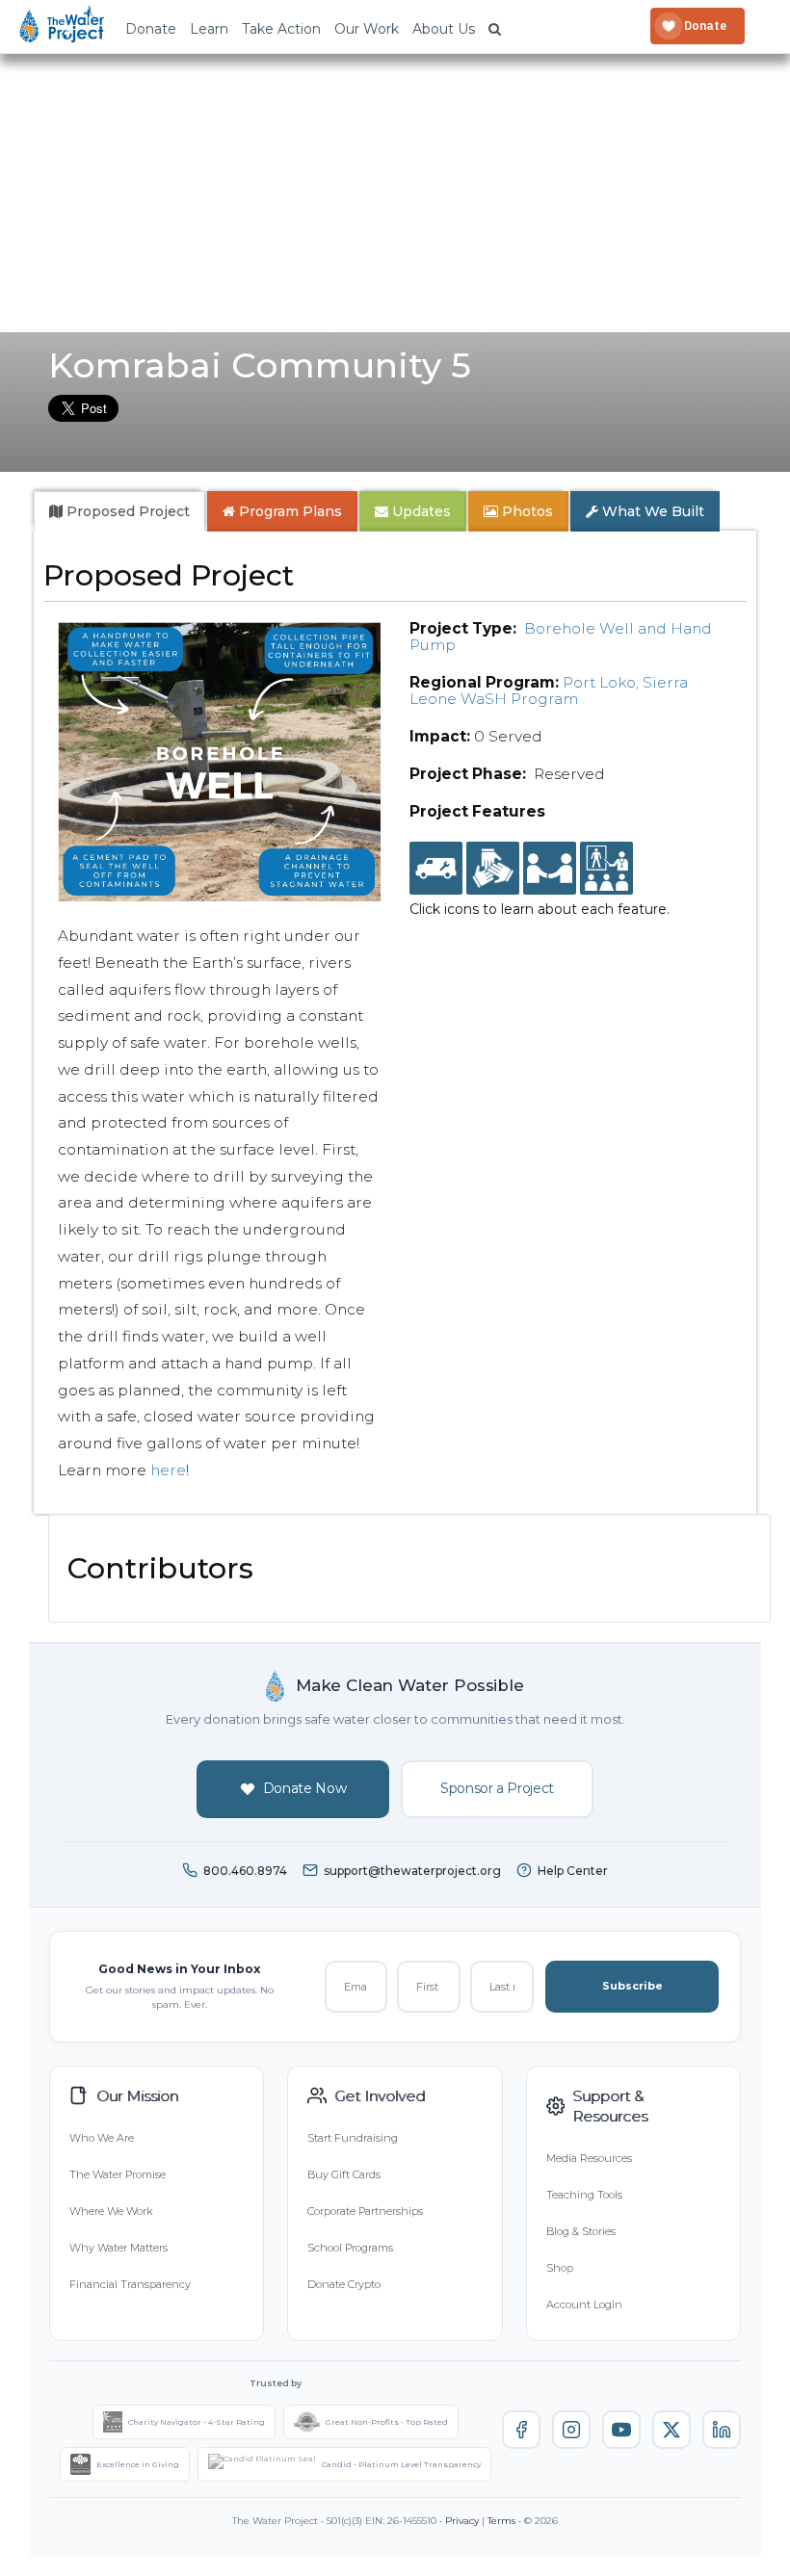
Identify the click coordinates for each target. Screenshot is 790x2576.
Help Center (573, 1871)
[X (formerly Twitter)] (671, 2430)
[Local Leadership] (493, 869)
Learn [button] (209, 29)
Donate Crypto (344, 2284)
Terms (501, 2521)
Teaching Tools (584, 2195)
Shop (560, 2268)
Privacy (462, 2521)
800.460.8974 (245, 1871)
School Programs (350, 2248)
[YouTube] (621, 2430)
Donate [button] (151, 29)
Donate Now (305, 1788)
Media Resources (589, 2158)
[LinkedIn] (722, 2430)
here (168, 1470)
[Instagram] (571, 2430)
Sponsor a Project (497, 1788)
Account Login (584, 2304)
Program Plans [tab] (289, 511)
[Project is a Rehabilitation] (436, 869)
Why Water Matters (118, 2248)
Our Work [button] (367, 29)
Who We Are (102, 2138)
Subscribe (632, 1986)
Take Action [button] (281, 29)
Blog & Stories (581, 2231)
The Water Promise (118, 2174)
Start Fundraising (353, 2138)
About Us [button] (444, 29)
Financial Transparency (130, 2284)
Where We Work (111, 2211)
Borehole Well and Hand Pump (561, 637)
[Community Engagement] (550, 869)
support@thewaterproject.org (412, 1871)
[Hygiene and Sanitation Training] (606, 869)
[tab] (119, 511)
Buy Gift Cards (344, 2174)
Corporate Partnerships (365, 2211)
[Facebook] (521, 2430)
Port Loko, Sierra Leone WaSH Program (549, 690)
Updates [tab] (420, 511)
